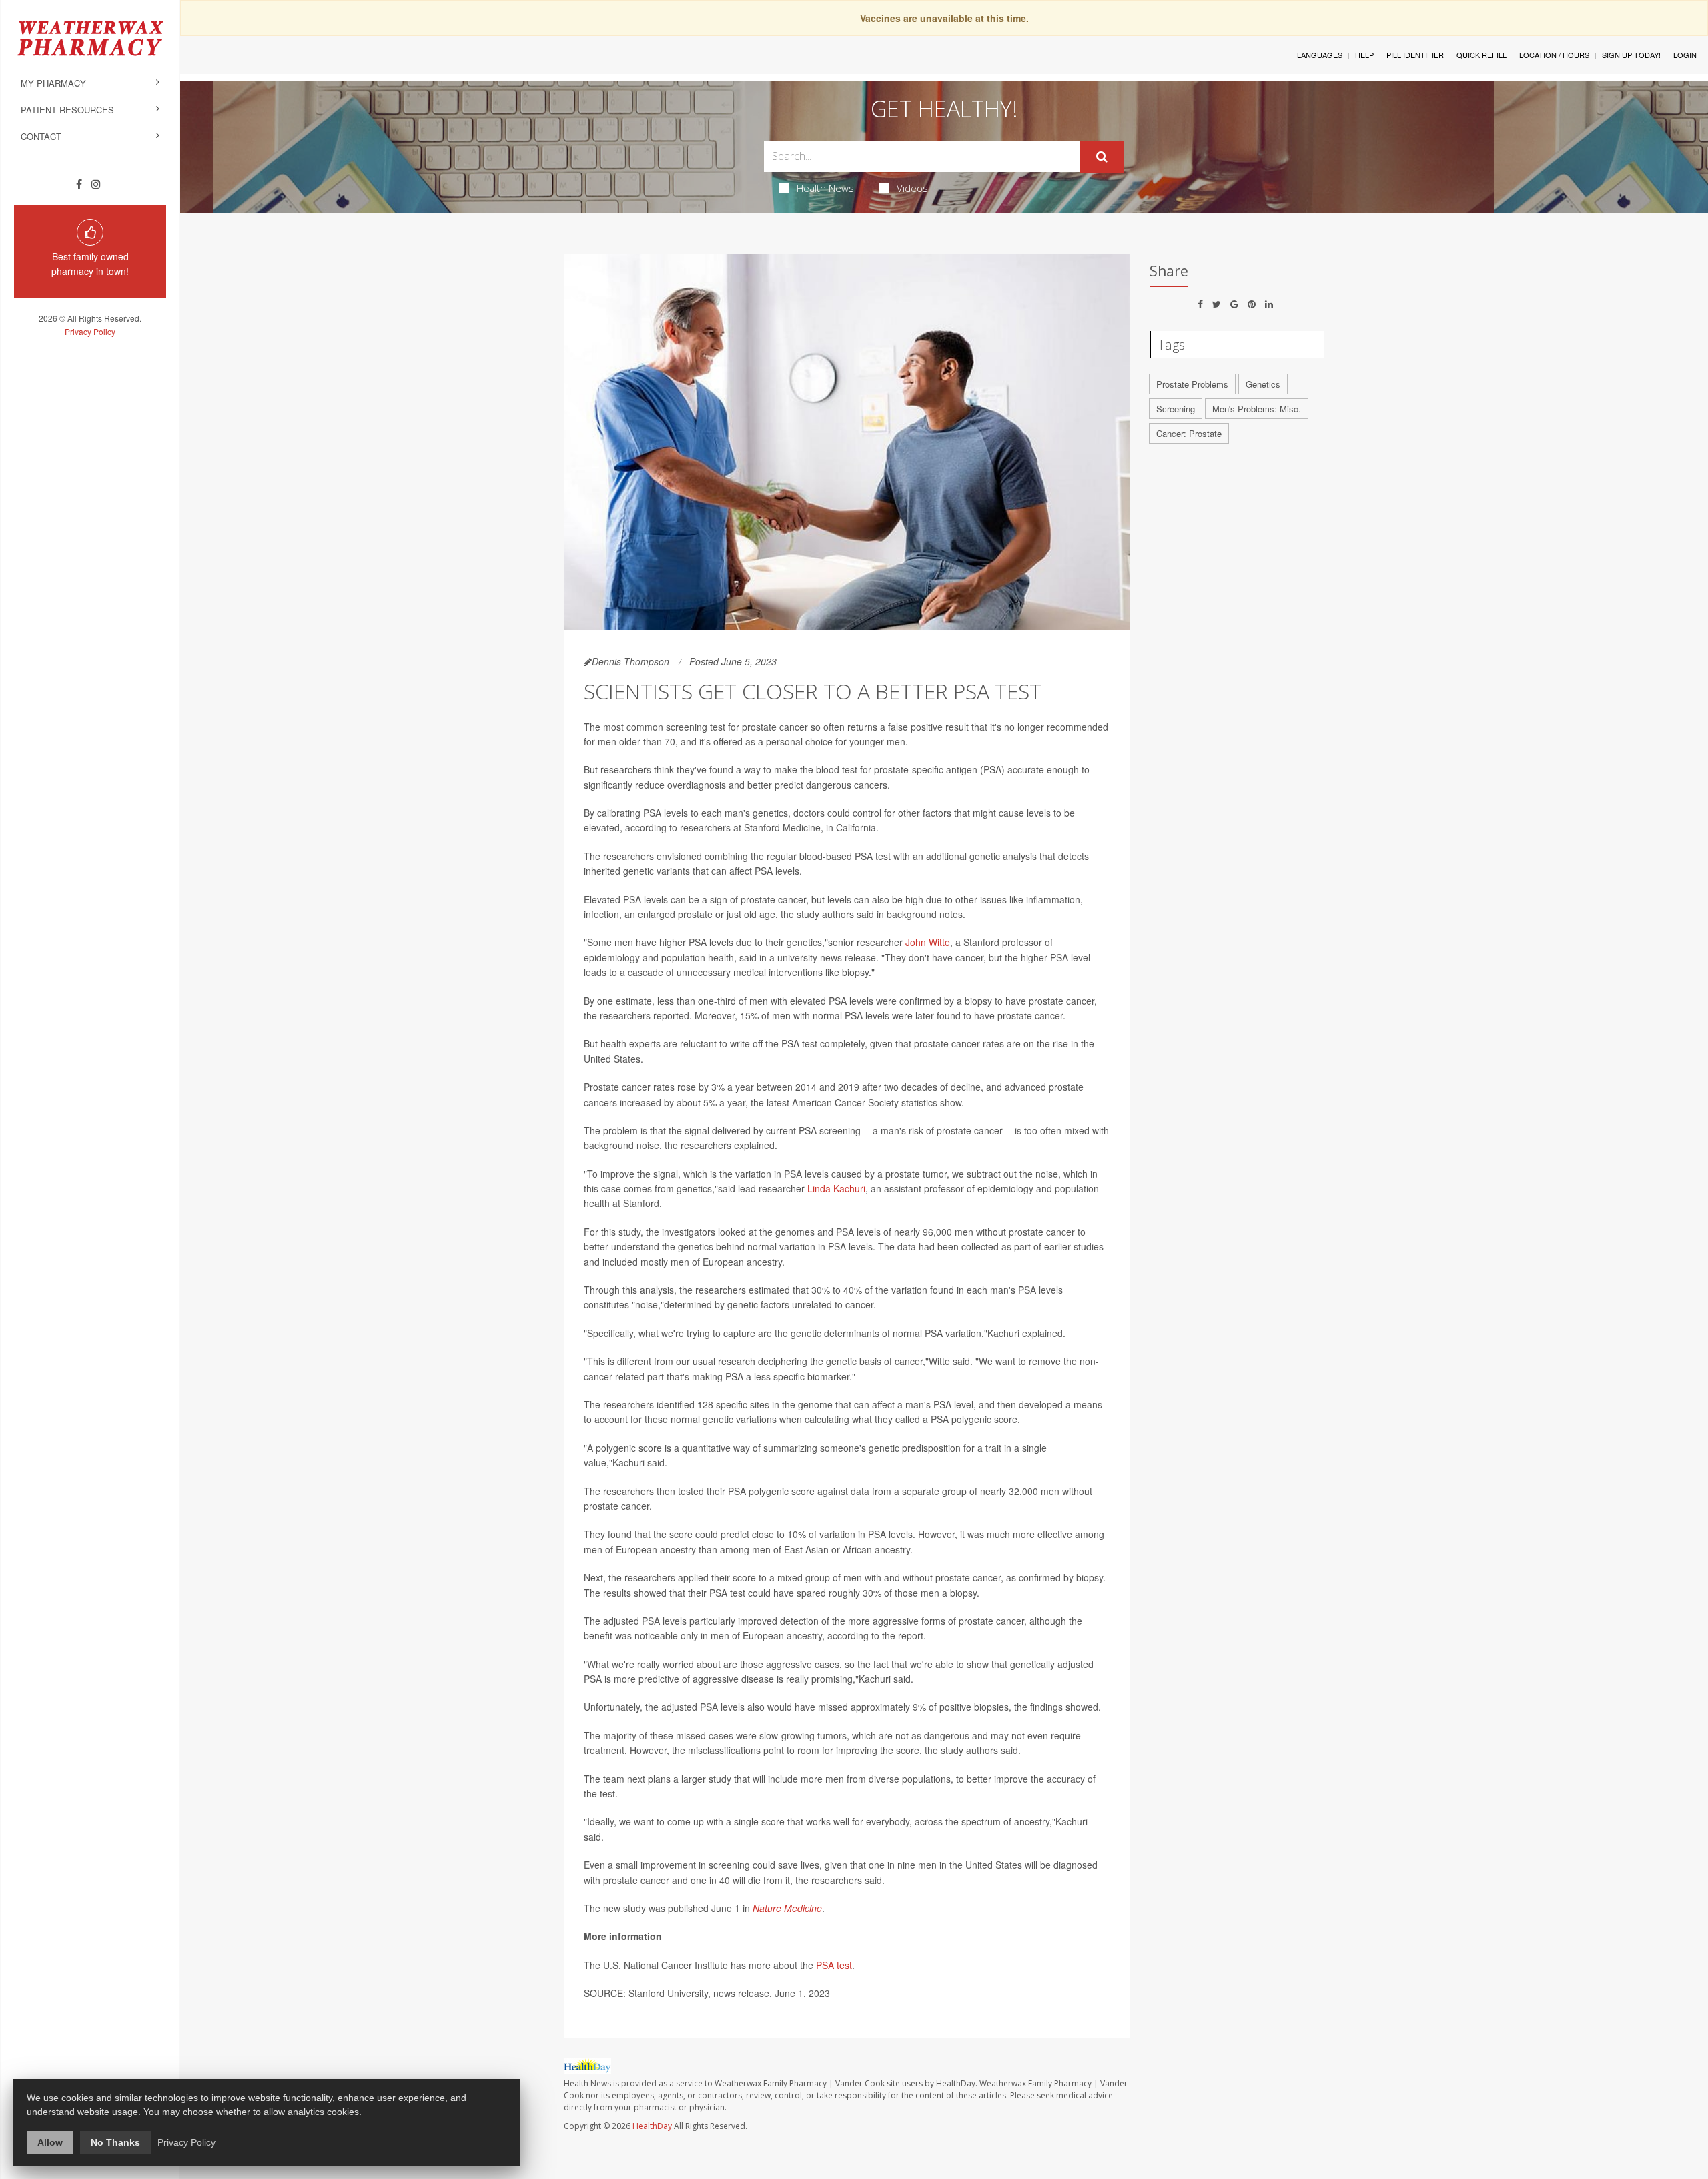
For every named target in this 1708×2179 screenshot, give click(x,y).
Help (1364, 55)
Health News (825, 188)
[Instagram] (96, 184)
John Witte (928, 942)
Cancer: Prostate (1189, 433)
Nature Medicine (787, 1908)
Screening (1176, 409)
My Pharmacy (53, 83)
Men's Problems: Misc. (1257, 409)
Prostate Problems (1192, 384)
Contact (41, 136)
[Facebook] (79, 184)
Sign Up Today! (1631, 55)
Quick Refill (1481, 55)
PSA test (834, 1965)
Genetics (1263, 384)
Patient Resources (67, 110)
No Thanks (115, 2142)
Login (1685, 55)
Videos (912, 188)
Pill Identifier (1415, 55)
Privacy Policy (90, 331)
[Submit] (1102, 157)
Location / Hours (1554, 55)
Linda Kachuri (836, 1188)
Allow (50, 2142)
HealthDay (652, 2126)
